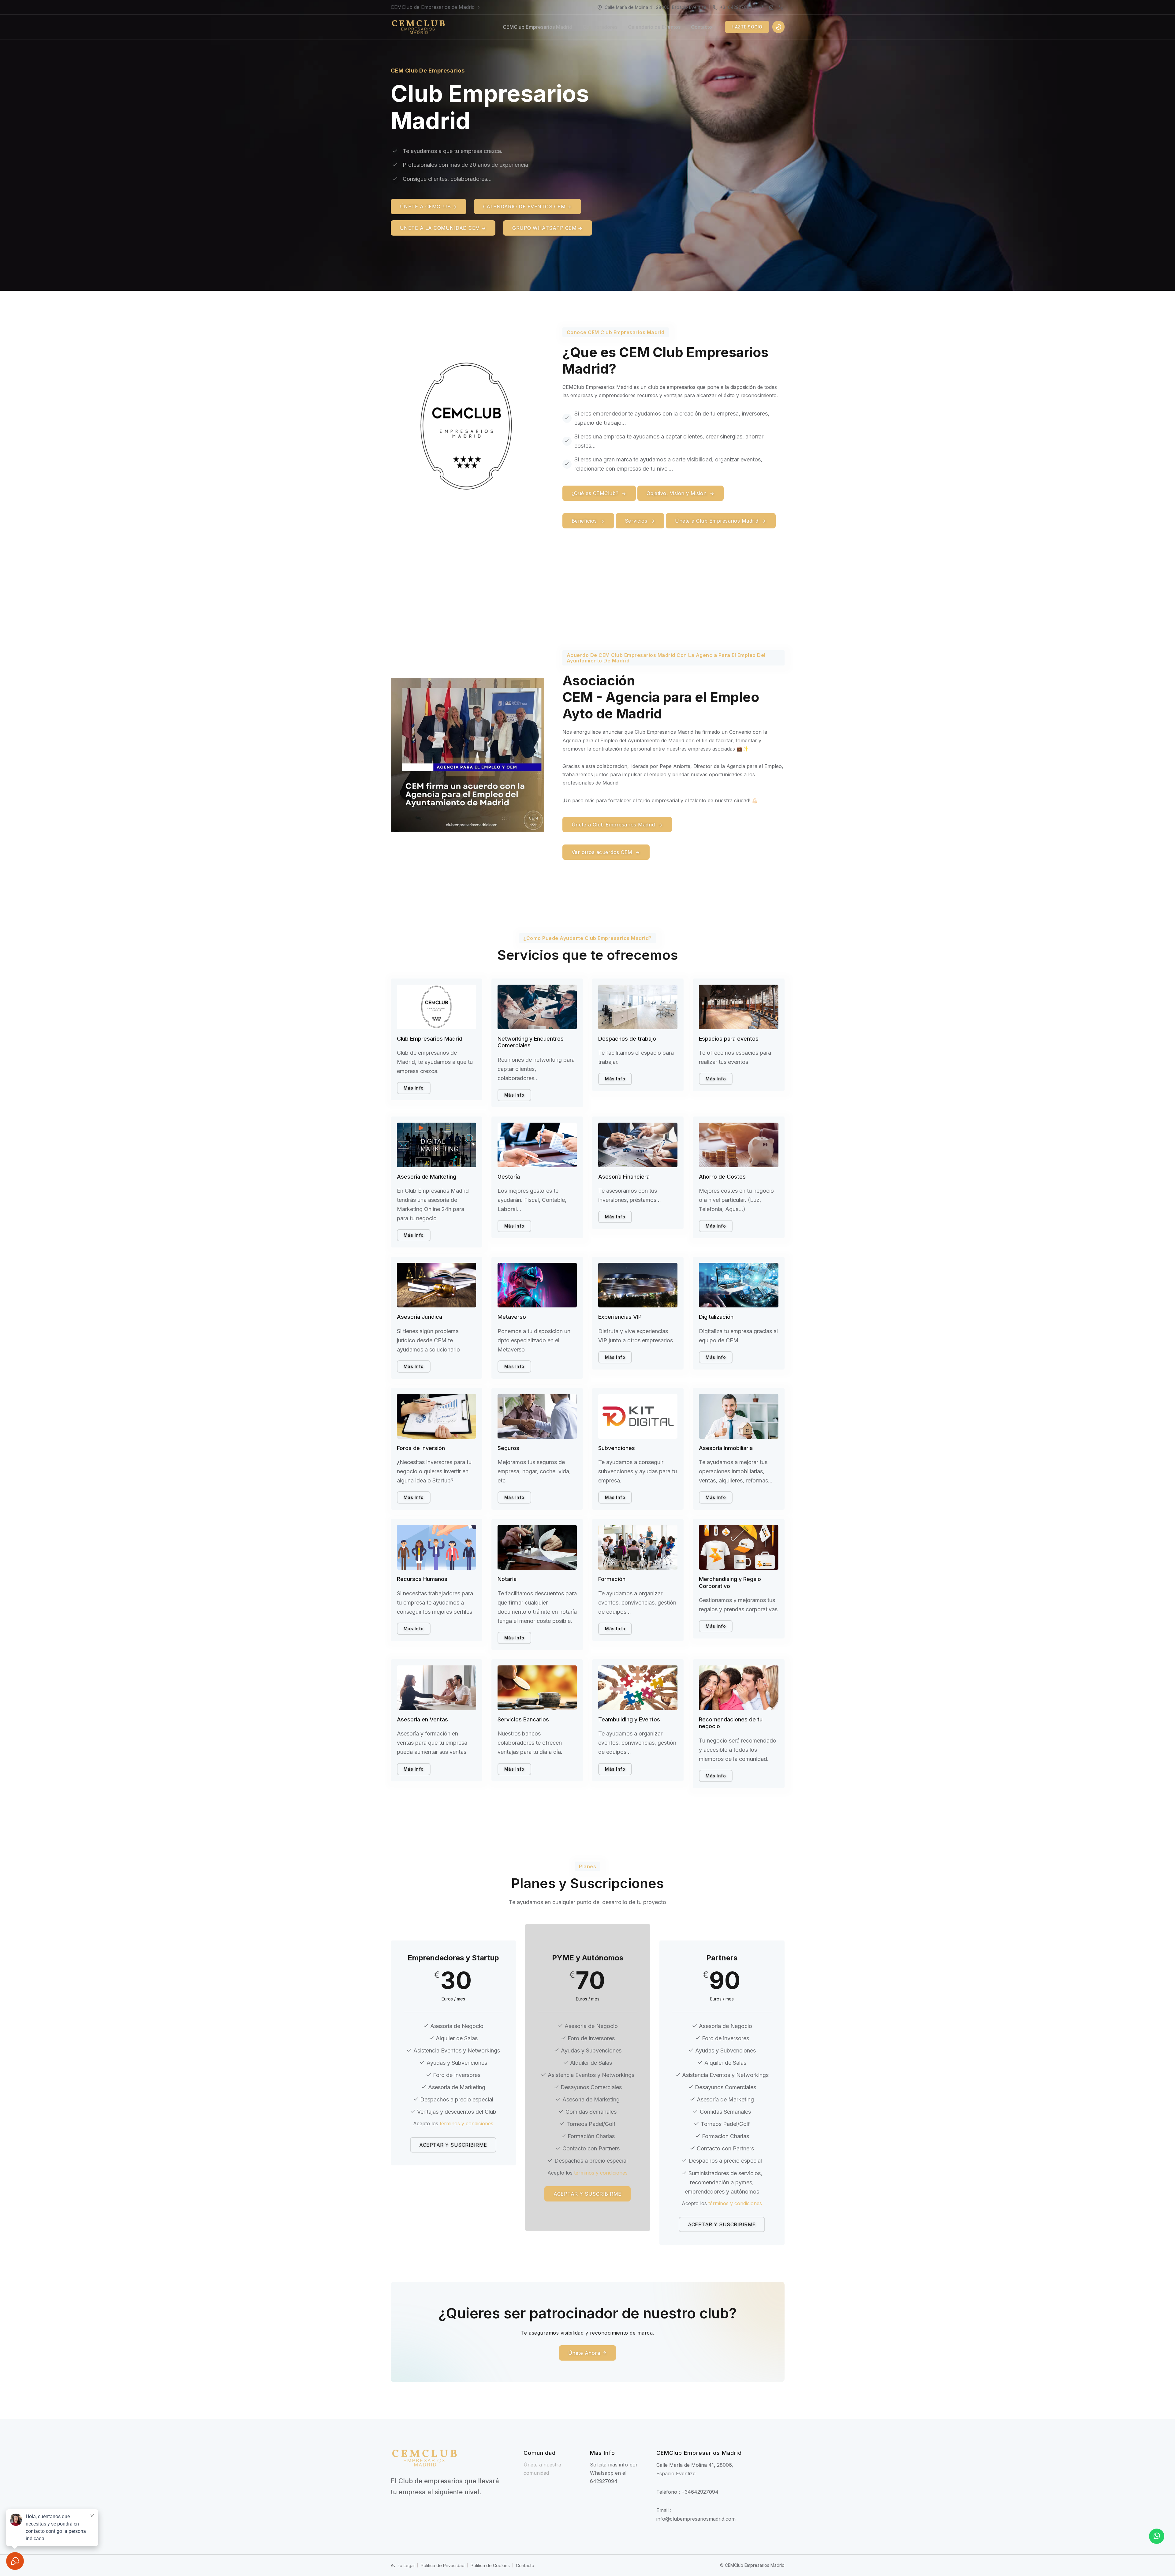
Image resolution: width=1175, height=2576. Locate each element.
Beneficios (585, 521)
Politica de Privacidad (443, 2565)
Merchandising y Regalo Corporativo (730, 1583)
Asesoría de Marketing (427, 1177)
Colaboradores (600, 27)
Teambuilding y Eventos (629, 1719)
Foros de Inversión (421, 1448)
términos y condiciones (466, 2123)
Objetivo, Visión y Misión (677, 493)
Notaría (507, 1579)
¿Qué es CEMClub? (596, 493)
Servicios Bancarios (523, 1719)
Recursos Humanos (422, 1579)
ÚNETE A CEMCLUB (425, 207)
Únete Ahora (585, 2353)
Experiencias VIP (620, 1317)
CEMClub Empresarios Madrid (537, 27)
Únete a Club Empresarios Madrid (718, 521)
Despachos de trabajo (627, 1039)
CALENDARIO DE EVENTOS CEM (524, 207)
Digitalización (716, 1317)
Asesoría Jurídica (420, 1317)
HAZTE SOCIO (747, 27)
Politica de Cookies (490, 2565)
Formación (612, 1579)
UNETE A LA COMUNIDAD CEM (440, 228)
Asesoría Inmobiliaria (726, 1448)
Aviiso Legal (403, 2565)
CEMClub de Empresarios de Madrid (433, 7)
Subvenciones (617, 1448)
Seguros (508, 1448)
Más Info (414, 1088)
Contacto (701, 27)
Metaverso (512, 1317)
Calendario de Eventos (654, 27)
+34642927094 (736, 7)
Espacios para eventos (729, 1039)
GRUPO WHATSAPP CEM (544, 228)
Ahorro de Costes (722, 1177)
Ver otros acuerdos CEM (603, 852)
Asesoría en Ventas (422, 1719)
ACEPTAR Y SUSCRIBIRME (453, 2145)
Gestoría (509, 1177)
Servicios (637, 521)
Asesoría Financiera (624, 1177)
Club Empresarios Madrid (430, 1039)
